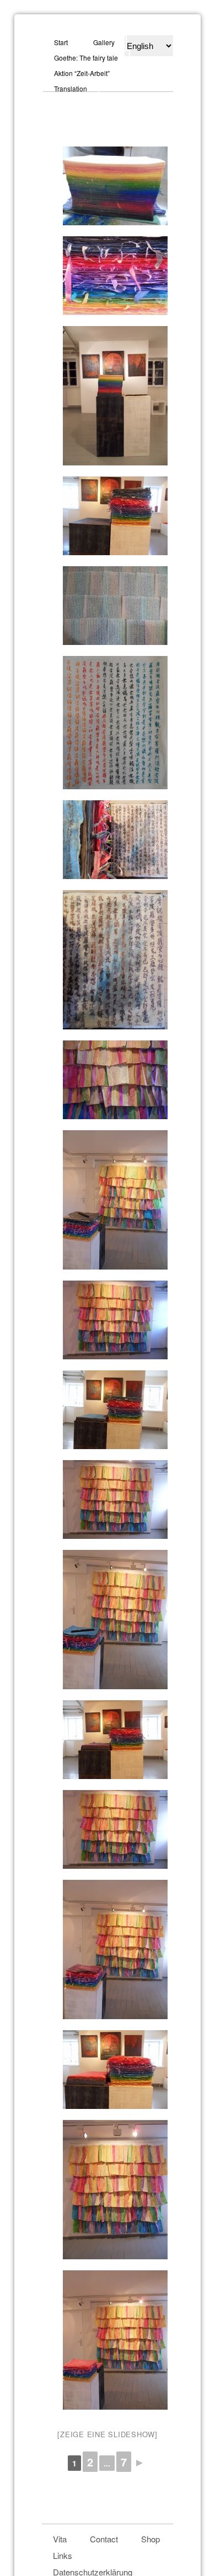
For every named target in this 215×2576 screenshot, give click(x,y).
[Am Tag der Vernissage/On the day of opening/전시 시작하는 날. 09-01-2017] (108, 396)
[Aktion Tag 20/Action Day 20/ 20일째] (108, 1200)
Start (61, 42)
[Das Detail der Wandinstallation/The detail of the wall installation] (108, 1080)
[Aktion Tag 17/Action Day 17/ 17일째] (108, 1740)
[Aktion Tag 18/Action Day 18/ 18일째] (108, 1410)
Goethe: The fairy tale (86, 58)
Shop (150, 2539)
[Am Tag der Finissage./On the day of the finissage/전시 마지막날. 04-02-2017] (108, 516)
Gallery (104, 42)
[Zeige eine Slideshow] (108, 2434)
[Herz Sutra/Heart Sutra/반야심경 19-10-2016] (108, 606)
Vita (60, 2539)
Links (63, 2555)
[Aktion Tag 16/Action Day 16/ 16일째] (108, 2070)
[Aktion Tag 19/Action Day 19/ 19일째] (108, 1320)
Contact (104, 2539)
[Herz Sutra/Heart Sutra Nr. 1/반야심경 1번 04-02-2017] (108, 840)
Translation (71, 88)
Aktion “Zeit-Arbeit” (82, 73)
